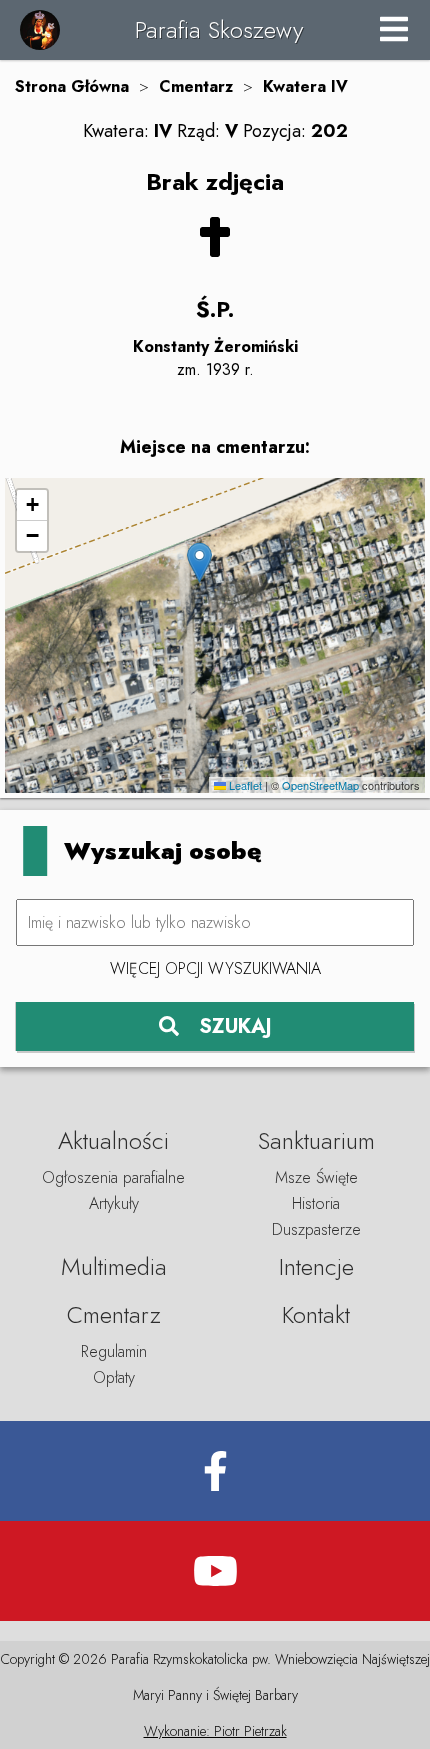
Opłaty (114, 1377)
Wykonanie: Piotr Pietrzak (215, 1731)
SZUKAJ (235, 1026)
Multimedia (114, 1266)
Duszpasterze (316, 1229)
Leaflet (244, 785)
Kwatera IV (305, 86)
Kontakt (316, 1314)
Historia (316, 1203)
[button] (199, 562)
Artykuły (114, 1203)
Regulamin (114, 1351)
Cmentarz (196, 86)
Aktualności (113, 1140)
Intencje (316, 1266)
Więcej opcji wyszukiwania (215, 968)
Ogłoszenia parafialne (113, 1177)
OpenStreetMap (320, 785)
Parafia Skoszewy (219, 29)
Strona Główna (72, 86)
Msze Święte (316, 1177)
